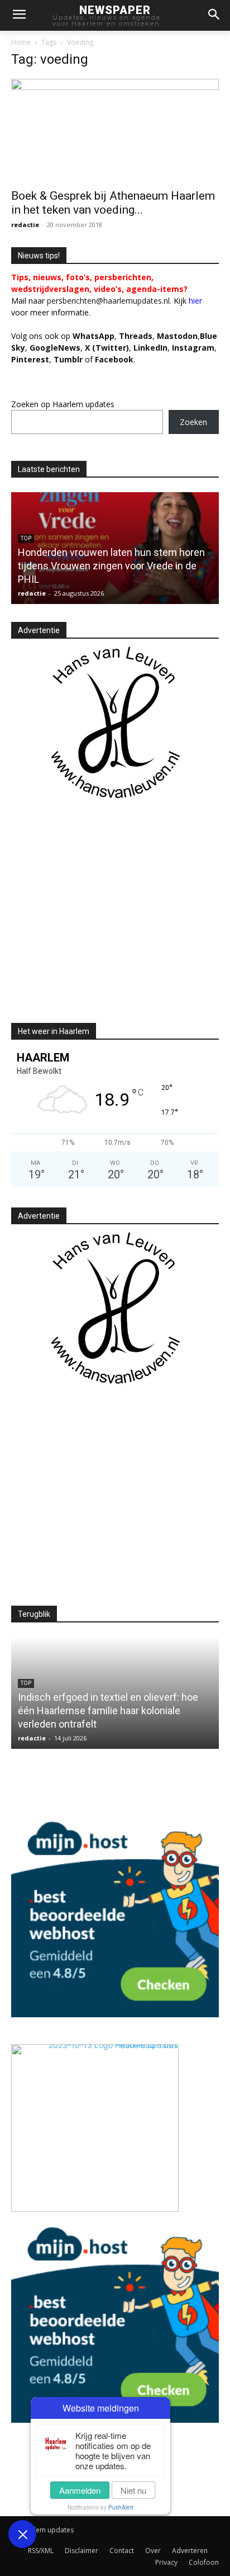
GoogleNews (55, 348)
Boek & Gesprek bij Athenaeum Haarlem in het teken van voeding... (113, 203)
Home (21, 42)
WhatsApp (94, 336)
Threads (136, 336)
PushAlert (121, 2507)
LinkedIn (150, 348)
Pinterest (30, 359)
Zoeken (193, 422)
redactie (25, 225)
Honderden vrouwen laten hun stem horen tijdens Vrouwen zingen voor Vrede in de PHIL (111, 566)
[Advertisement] (105, 921)
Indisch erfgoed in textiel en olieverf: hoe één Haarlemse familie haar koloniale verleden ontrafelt (108, 1711)
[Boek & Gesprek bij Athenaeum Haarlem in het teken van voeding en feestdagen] (115, 130)
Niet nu (133, 2490)
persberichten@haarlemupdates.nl (108, 301)
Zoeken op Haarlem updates (63, 404)
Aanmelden (80, 2490)
